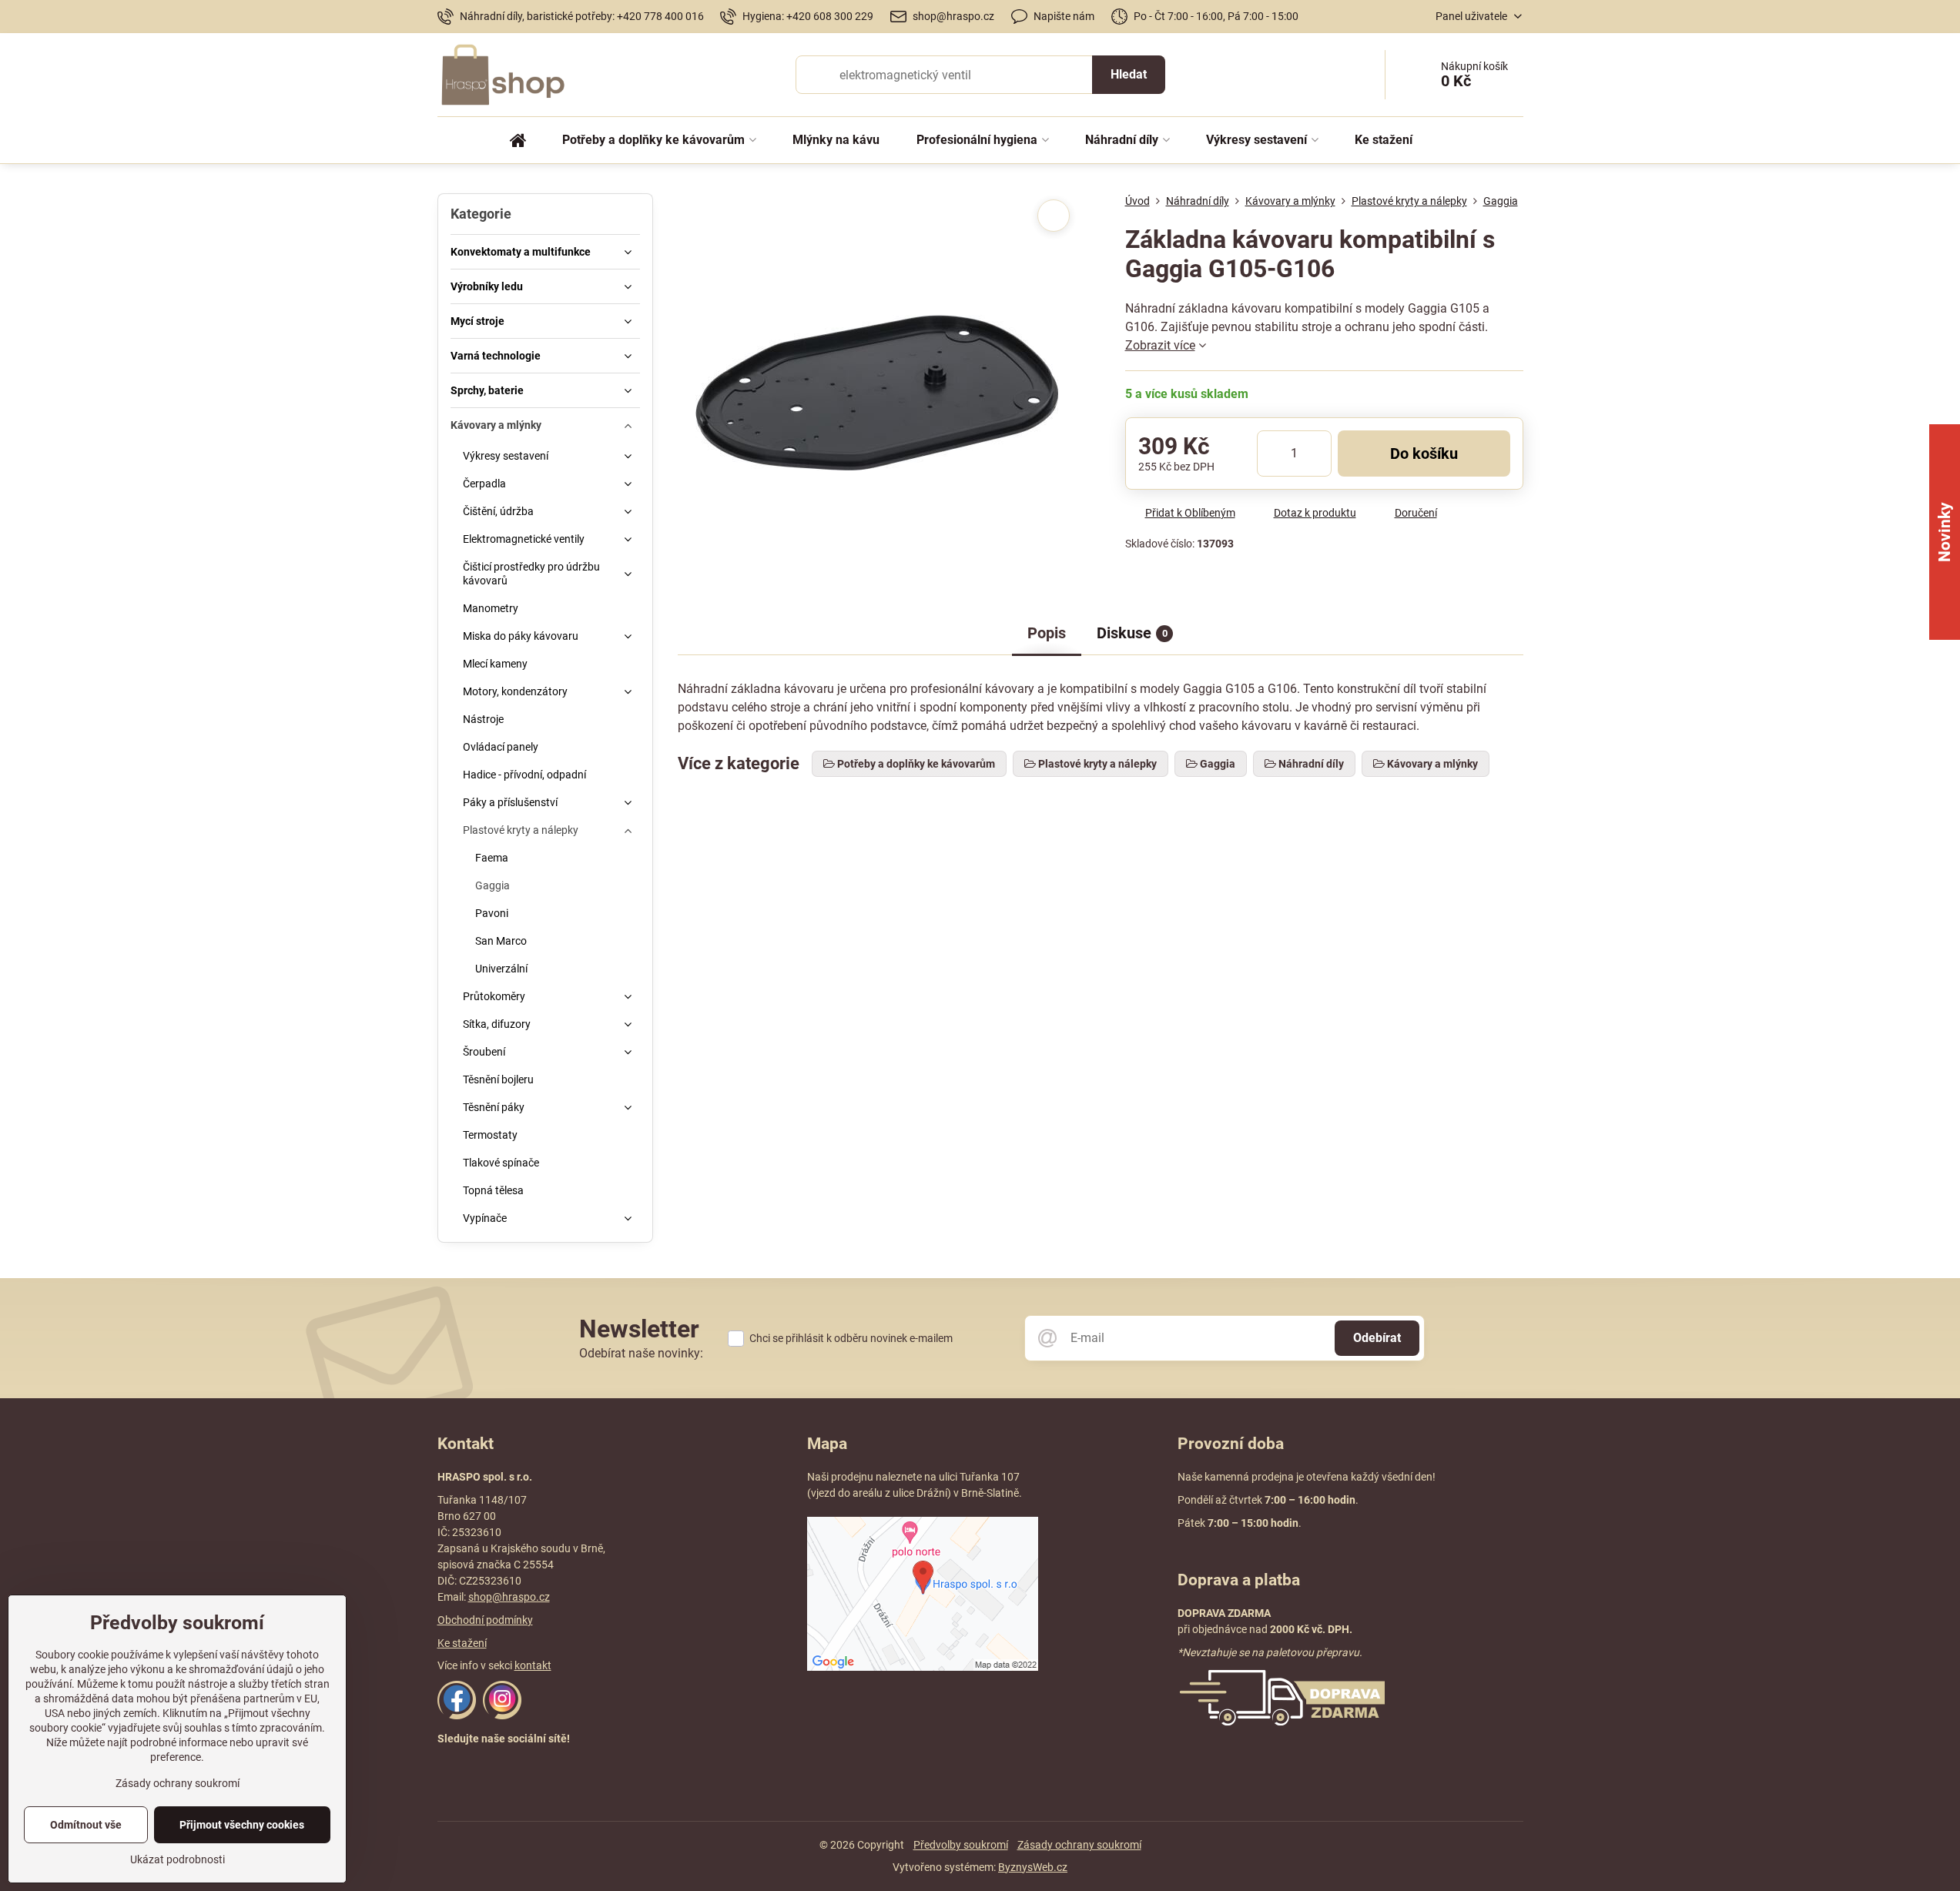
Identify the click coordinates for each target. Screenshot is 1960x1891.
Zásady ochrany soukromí (1079, 1845)
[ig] (502, 1715)
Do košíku (1424, 454)
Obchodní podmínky (485, 1620)
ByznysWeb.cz (1033, 1867)
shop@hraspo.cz (509, 1597)
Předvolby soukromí (961, 1845)
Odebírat (1377, 1338)
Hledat (1129, 74)
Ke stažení (462, 1643)
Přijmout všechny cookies (242, 1825)
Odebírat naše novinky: (641, 1353)
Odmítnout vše (86, 1825)
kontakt (533, 1665)
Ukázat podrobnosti (178, 1859)
